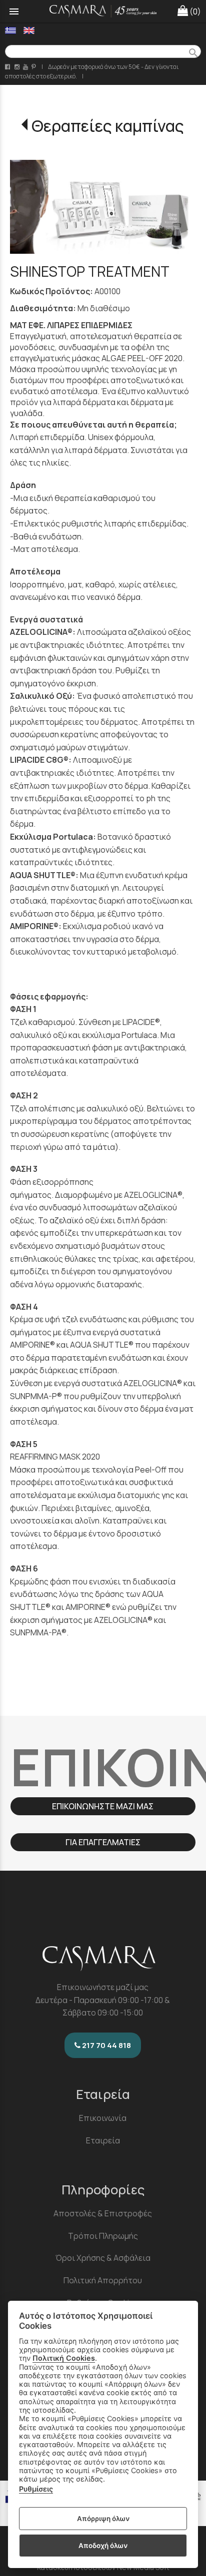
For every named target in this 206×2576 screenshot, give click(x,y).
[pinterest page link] (34, 67)
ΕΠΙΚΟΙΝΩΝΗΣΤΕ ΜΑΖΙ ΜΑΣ (103, 1806)
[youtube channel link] (26, 67)
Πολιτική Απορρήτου (103, 2280)
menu (14, 11)
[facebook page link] (8, 67)
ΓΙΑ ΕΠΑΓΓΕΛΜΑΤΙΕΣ (103, 1842)
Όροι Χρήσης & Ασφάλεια (103, 2258)
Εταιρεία (103, 2140)
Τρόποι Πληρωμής (103, 2236)
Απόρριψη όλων (103, 2519)
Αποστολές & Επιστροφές (103, 2213)
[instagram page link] (18, 67)
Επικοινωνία (103, 2118)
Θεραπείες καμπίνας (108, 126)
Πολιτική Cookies (64, 2358)
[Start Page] (103, 11)
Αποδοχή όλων (103, 2546)
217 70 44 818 (106, 2045)
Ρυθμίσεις (36, 2489)
